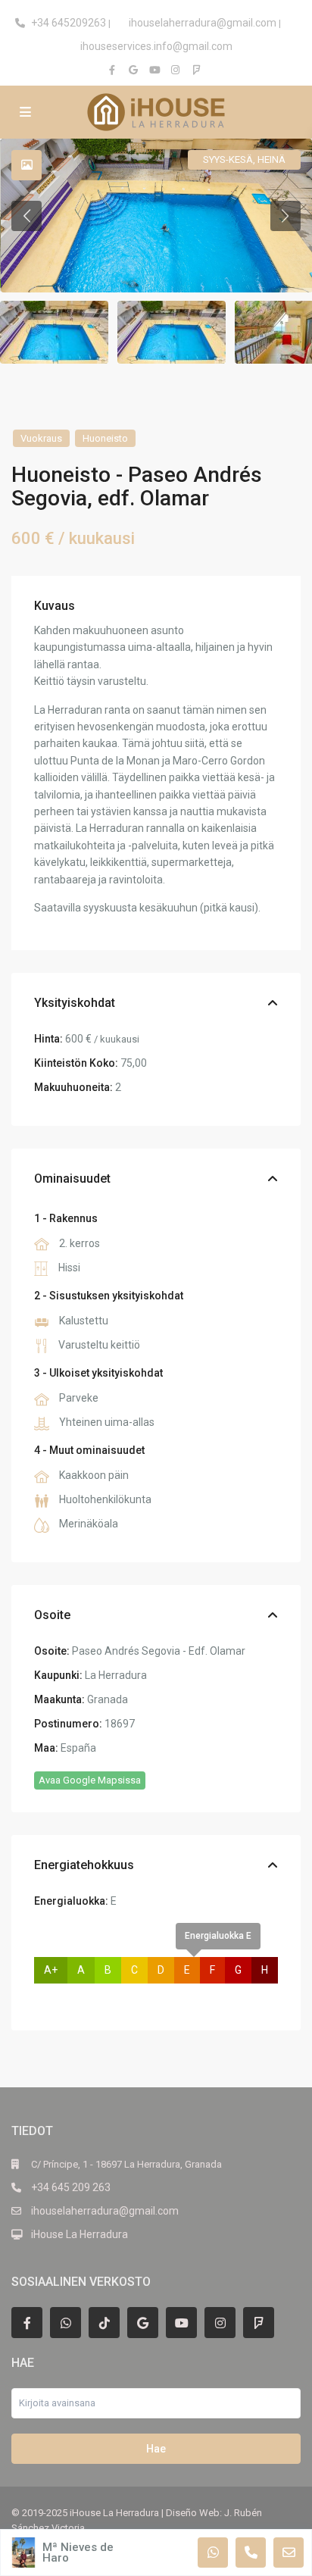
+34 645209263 (69, 23)
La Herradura (116, 1675)
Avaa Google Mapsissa (90, 1780)
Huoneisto (105, 438)
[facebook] (114, 70)
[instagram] (177, 70)
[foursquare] (198, 70)
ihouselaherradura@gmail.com (203, 23)
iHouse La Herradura (80, 2234)
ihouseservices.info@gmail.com (156, 46)
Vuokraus (41, 438)
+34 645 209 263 (71, 2187)
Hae (156, 2449)
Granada (108, 1699)
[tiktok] (104, 2323)
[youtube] (156, 70)
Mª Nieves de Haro (78, 2553)
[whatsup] (66, 2323)
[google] (135, 70)
